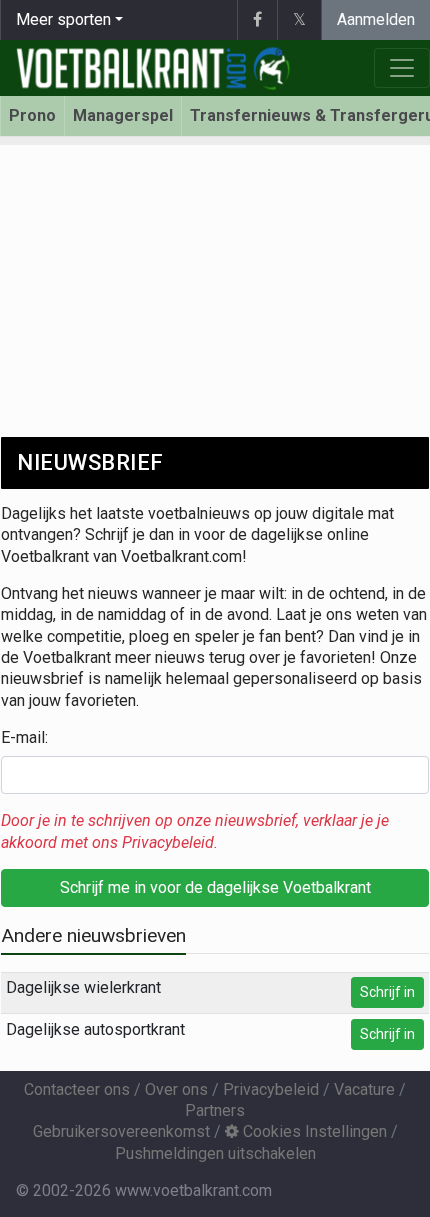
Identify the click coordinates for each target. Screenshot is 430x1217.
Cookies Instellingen (313, 1131)
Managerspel (123, 115)
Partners (215, 1110)
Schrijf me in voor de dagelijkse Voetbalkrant (215, 887)
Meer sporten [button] (63, 19)
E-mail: (24, 737)
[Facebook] (257, 20)
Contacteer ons (77, 1089)
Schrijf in (387, 992)
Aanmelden (376, 19)
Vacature (364, 1089)
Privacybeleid (271, 1089)
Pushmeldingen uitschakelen (215, 1153)
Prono (32, 115)
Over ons (176, 1089)
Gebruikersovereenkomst (121, 1131)
